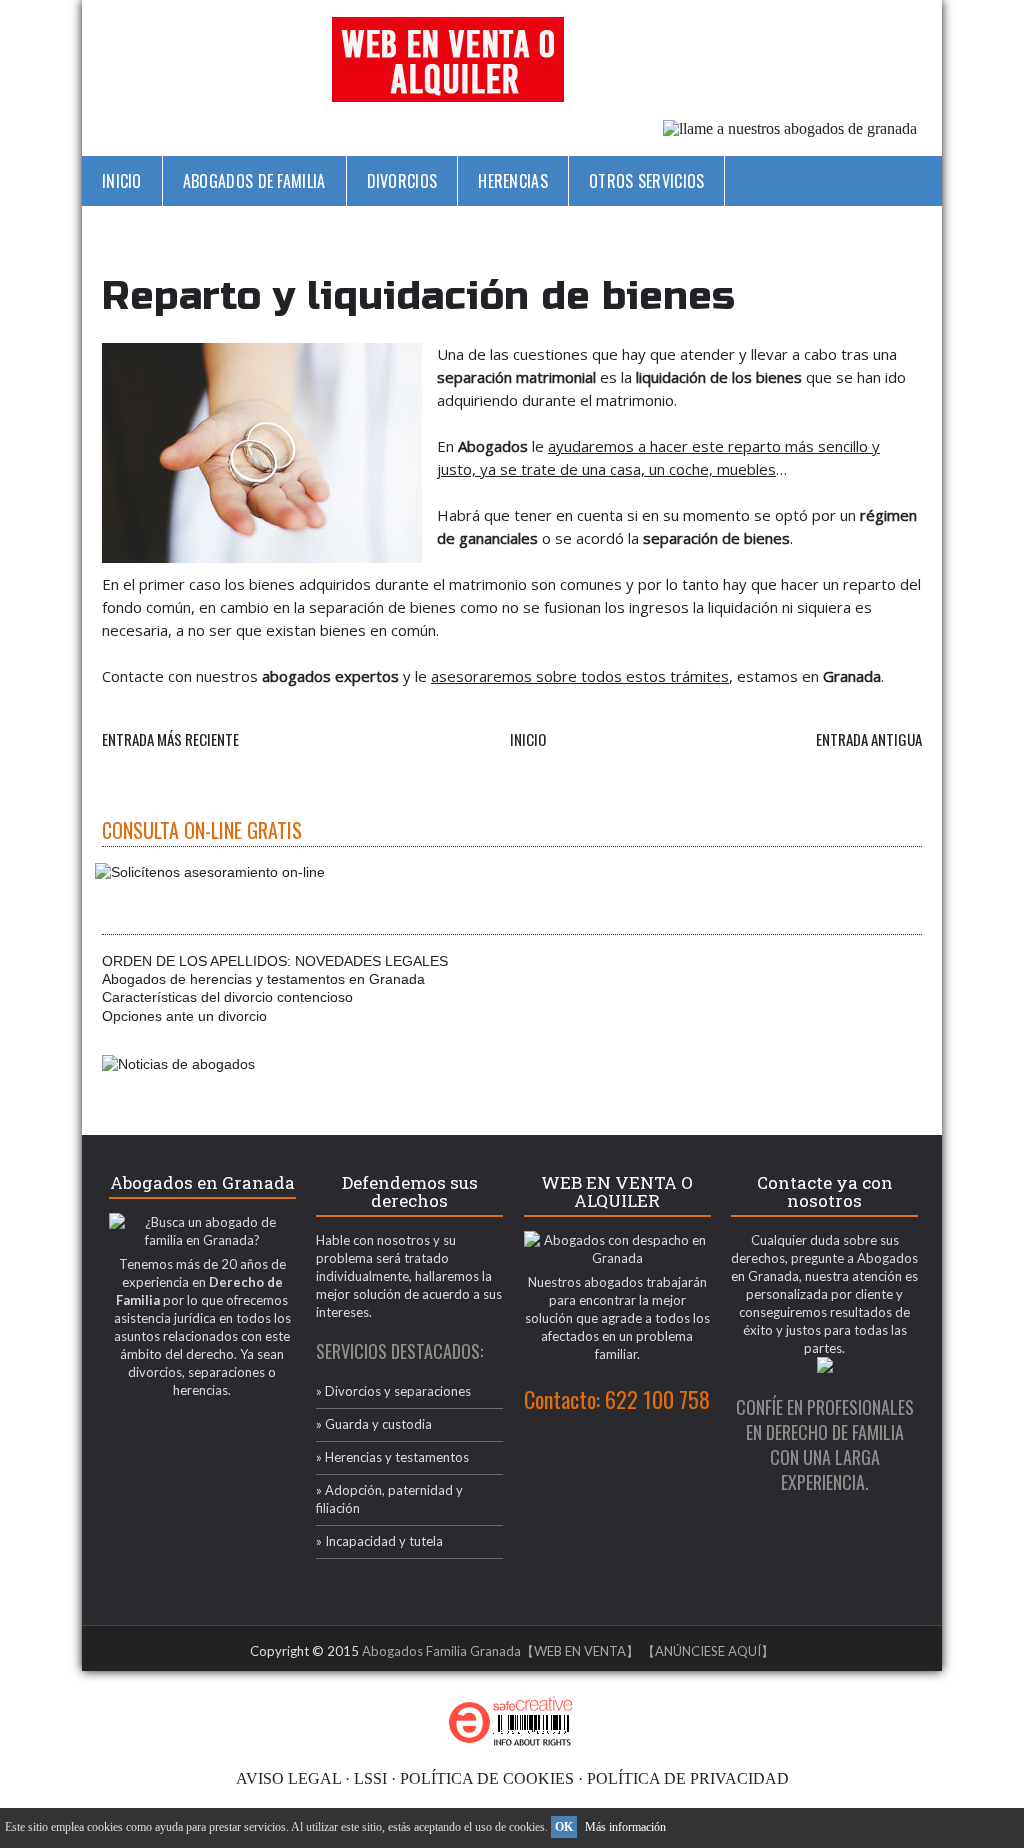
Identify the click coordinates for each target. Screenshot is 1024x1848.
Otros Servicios (647, 181)
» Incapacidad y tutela (379, 1541)
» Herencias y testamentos (392, 1457)
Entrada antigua (869, 739)
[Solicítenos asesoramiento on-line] (213, 872)
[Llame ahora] (790, 128)
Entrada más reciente (170, 739)
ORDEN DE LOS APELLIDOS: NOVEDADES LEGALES (275, 961)
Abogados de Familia (254, 181)
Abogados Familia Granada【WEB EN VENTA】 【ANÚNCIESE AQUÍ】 (568, 1651)
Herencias (513, 181)
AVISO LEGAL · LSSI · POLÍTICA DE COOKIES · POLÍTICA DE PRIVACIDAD (512, 1778)
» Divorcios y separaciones (393, 1391)
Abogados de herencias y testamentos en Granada (263, 979)
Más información (625, 1827)
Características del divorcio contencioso (227, 997)
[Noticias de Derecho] (178, 1064)
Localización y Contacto (430, 231)
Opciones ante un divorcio (184, 1016)
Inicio (122, 181)
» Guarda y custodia (374, 1424)
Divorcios (402, 181)
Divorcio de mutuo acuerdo (201, 231)
